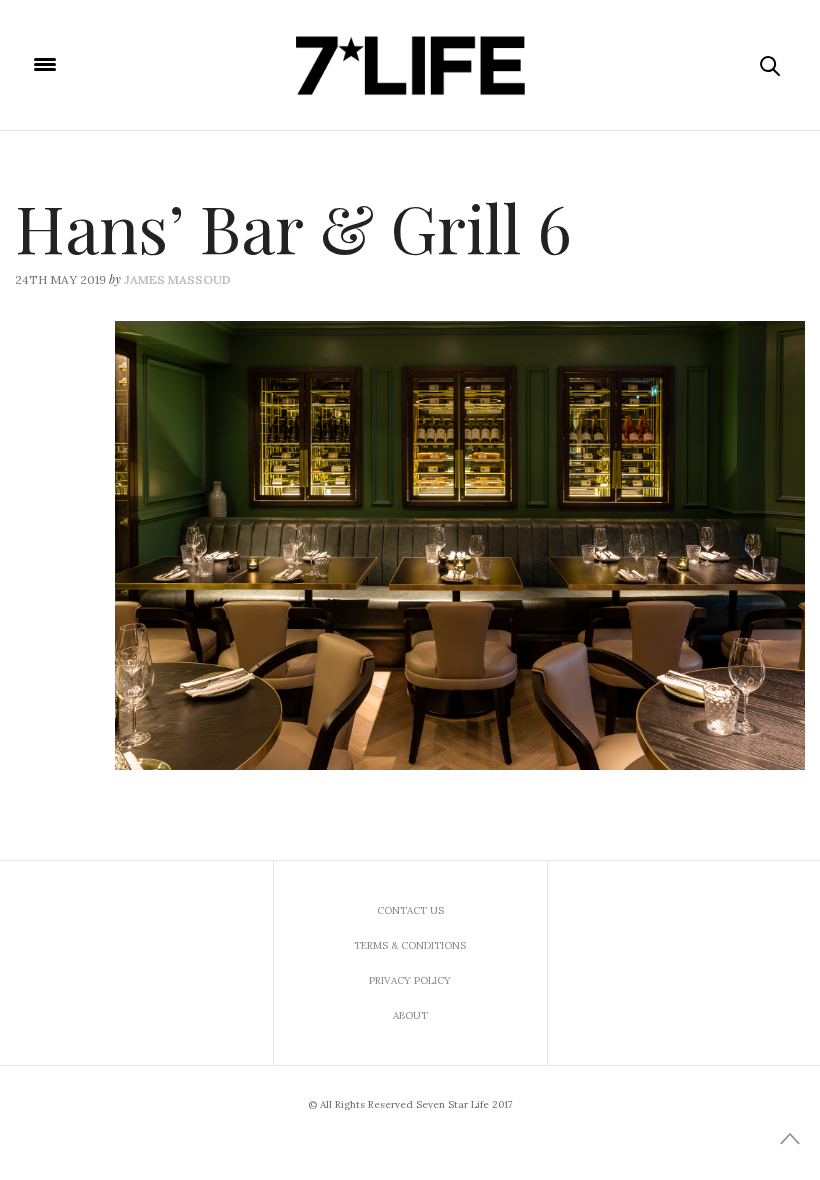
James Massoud (177, 279)
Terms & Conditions (410, 945)
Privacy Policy (410, 980)
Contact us (410, 910)
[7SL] (409, 65)
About (410, 1015)
